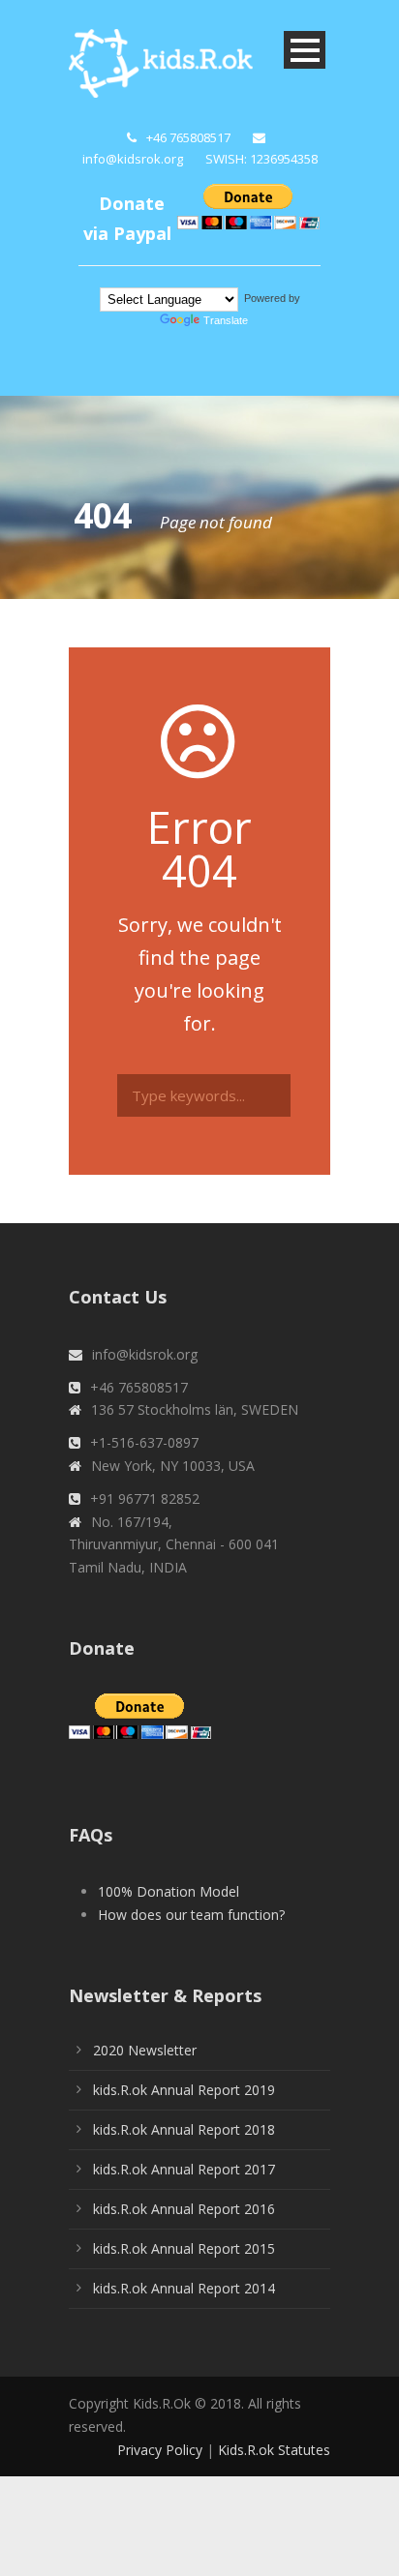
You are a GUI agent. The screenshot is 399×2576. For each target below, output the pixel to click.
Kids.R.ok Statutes (274, 2450)
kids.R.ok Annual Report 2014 (184, 2288)
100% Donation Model (169, 1891)
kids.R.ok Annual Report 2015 (184, 2248)
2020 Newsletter (145, 2050)
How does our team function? (191, 1915)
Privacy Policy (160, 2450)
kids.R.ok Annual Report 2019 (184, 2090)
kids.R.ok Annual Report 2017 (184, 2169)
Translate (226, 320)
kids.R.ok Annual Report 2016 (184, 2209)
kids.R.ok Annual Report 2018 (184, 2129)
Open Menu (305, 50)
